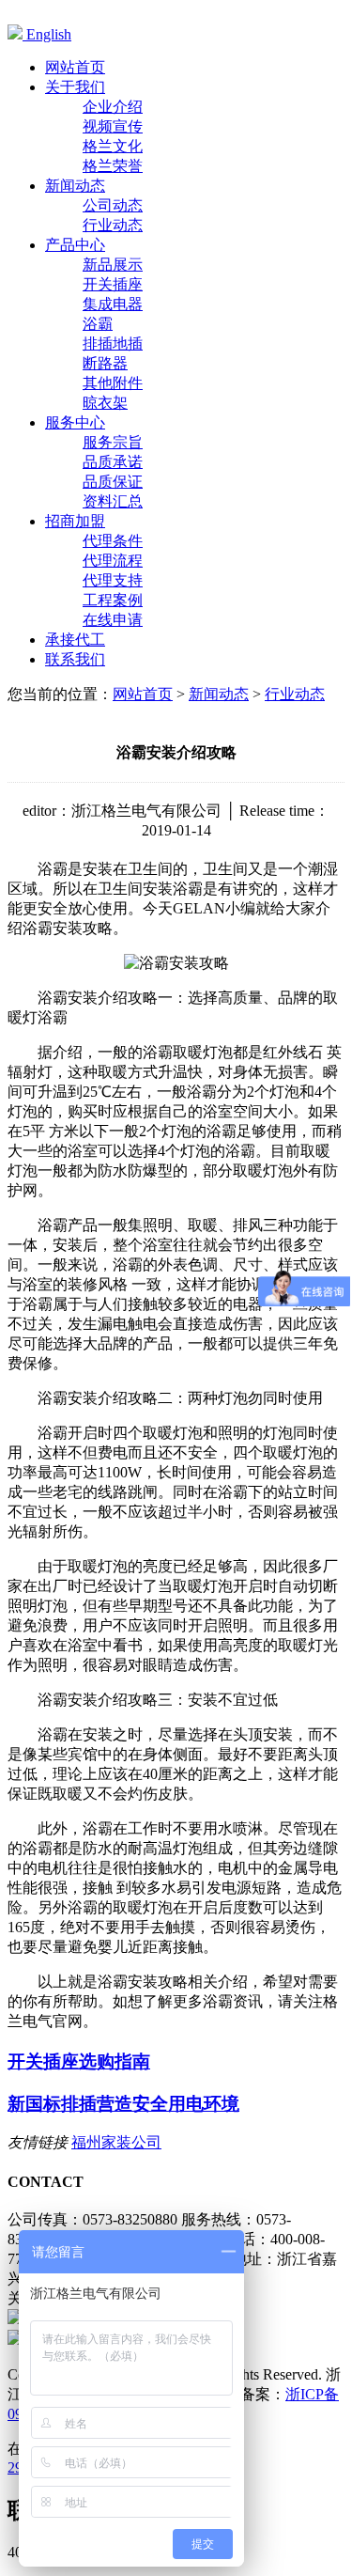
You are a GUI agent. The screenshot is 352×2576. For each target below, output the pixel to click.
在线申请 (113, 620)
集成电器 (113, 304)
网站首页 (143, 694)
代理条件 (113, 541)
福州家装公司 (116, 2142)
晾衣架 (105, 403)
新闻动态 (219, 694)
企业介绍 (113, 107)
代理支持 (113, 580)
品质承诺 (113, 462)
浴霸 (98, 324)
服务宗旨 (113, 442)
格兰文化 (113, 146)
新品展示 (113, 265)
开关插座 (113, 284)
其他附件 (113, 383)
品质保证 (113, 482)
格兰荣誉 (113, 166)
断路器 (105, 363)
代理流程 (113, 561)
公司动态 (113, 205)
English (47, 34)
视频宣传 (113, 126)
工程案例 (113, 600)
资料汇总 (113, 501)
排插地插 (113, 343)
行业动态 (113, 225)
